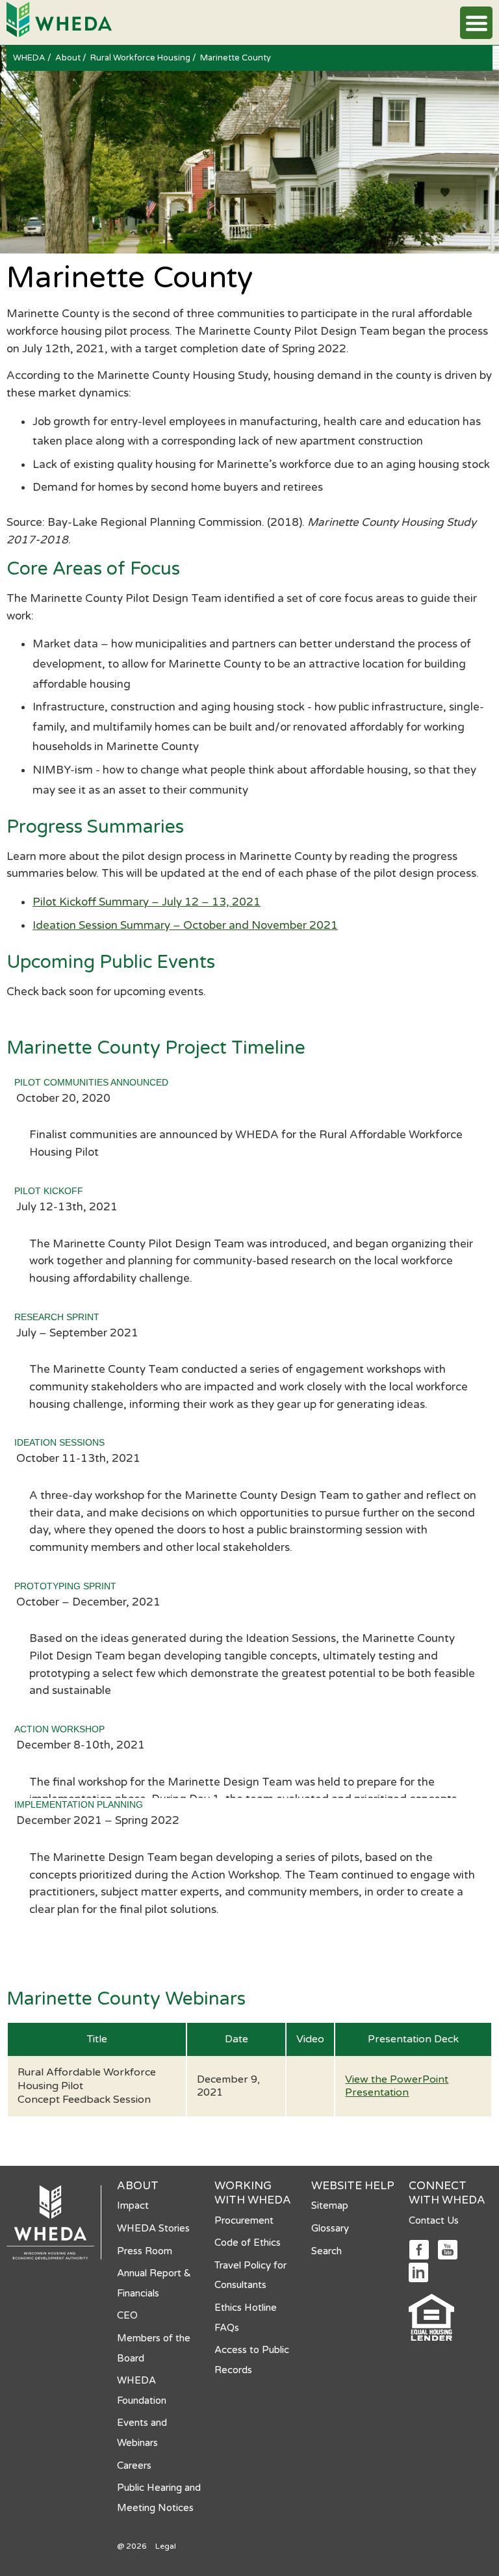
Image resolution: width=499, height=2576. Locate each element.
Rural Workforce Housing (141, 58)
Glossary (330, 2228)
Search (326, 2251)
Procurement (244, 2220)
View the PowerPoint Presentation (397, 2086)
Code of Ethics (248, 2243)
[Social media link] (419, 2249)
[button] (476, 23)
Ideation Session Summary (103, 925)
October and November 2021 (259, 925)
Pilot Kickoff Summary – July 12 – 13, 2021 (147, 902)
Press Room (145, 2251)
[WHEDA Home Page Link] (59, 19)
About (69, 58)
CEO (127, 2315)
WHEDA (30, 58)
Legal (166, 2546)
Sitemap (330, 2205)
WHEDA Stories (153, 2228)
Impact (133, 2205)
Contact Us (434, 2220)
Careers (134, 2465)
